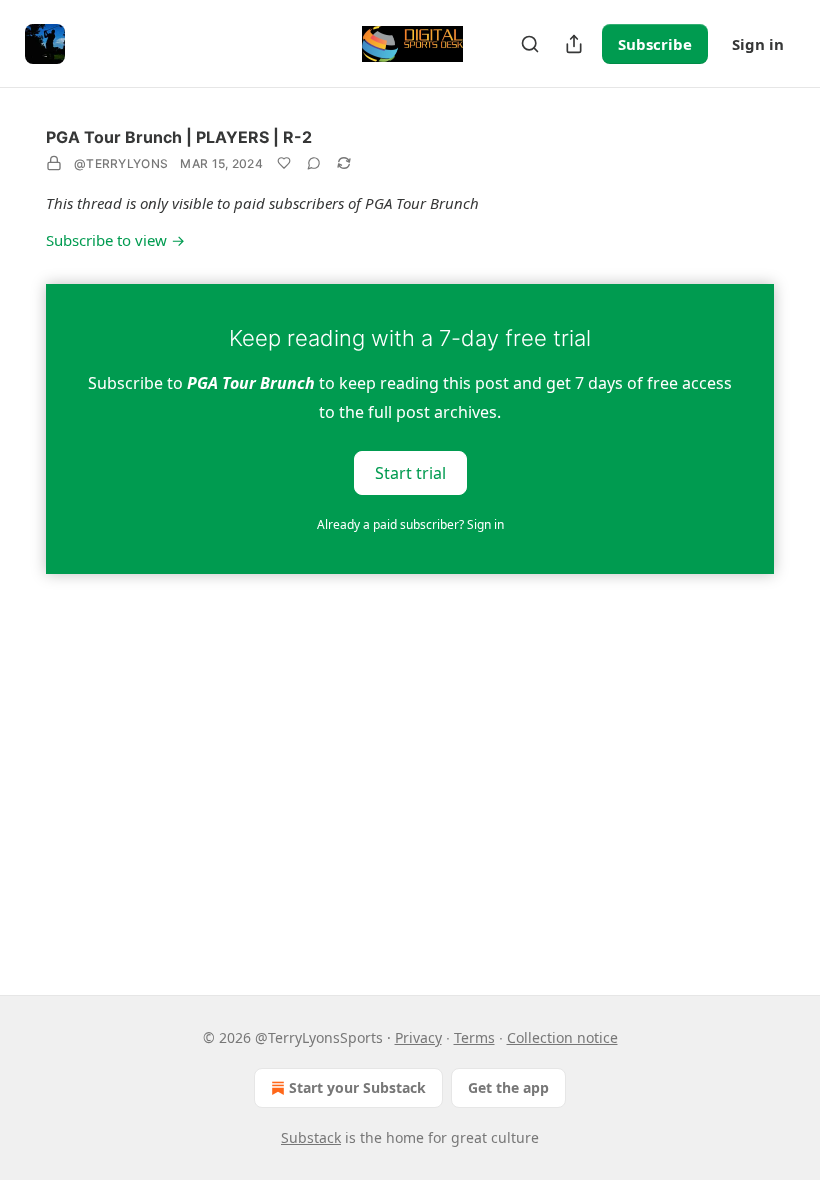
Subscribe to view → (115, 240)
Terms (474, 1037)
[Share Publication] (574, 44)
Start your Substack (357, 1087)
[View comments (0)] (314, 163)
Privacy (418, 1037)
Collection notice (562, 1037)
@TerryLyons (121, 163)
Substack (311, 1137)
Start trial (410, 472)
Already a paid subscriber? (410, 524)
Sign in (758, 44)
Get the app (508, 1087)
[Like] (284, 163)
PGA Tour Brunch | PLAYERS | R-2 (179, 137)
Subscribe (655, 44)
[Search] (530, 44)
